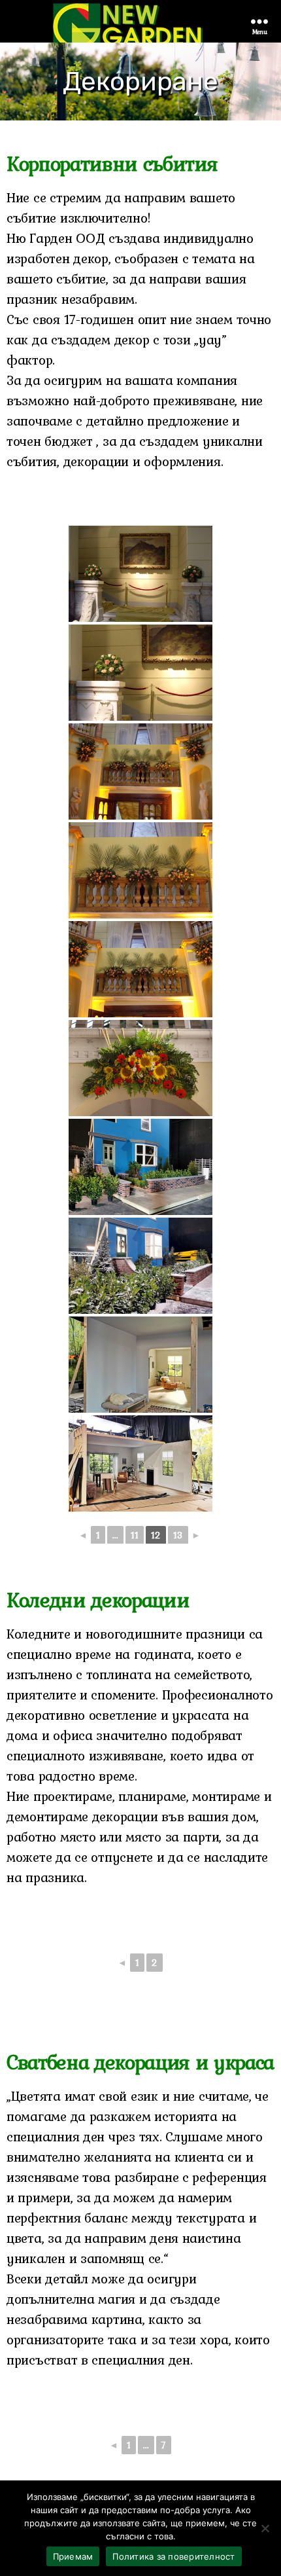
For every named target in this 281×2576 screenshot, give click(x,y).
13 (178, 1535)
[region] (140, 82)
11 (135, 1535)
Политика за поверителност (174, 2556)
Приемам (73, 2556)
